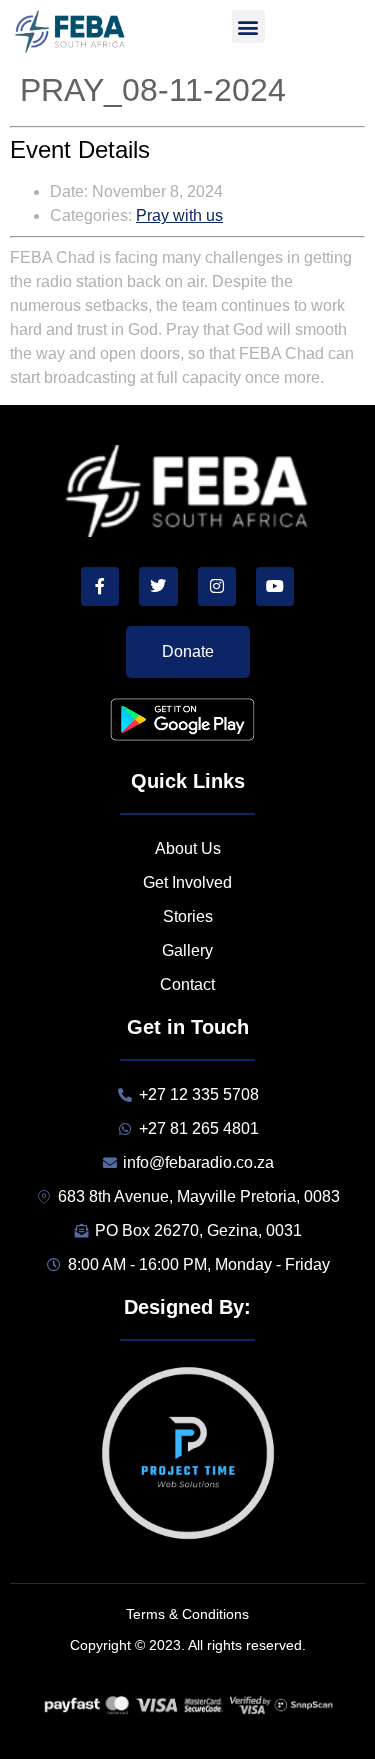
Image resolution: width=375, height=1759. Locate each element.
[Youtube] (275, 586)
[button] (248, 26)
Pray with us (179, 215)
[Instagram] (217, 586)
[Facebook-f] (100, 586)
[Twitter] (158, 586)
